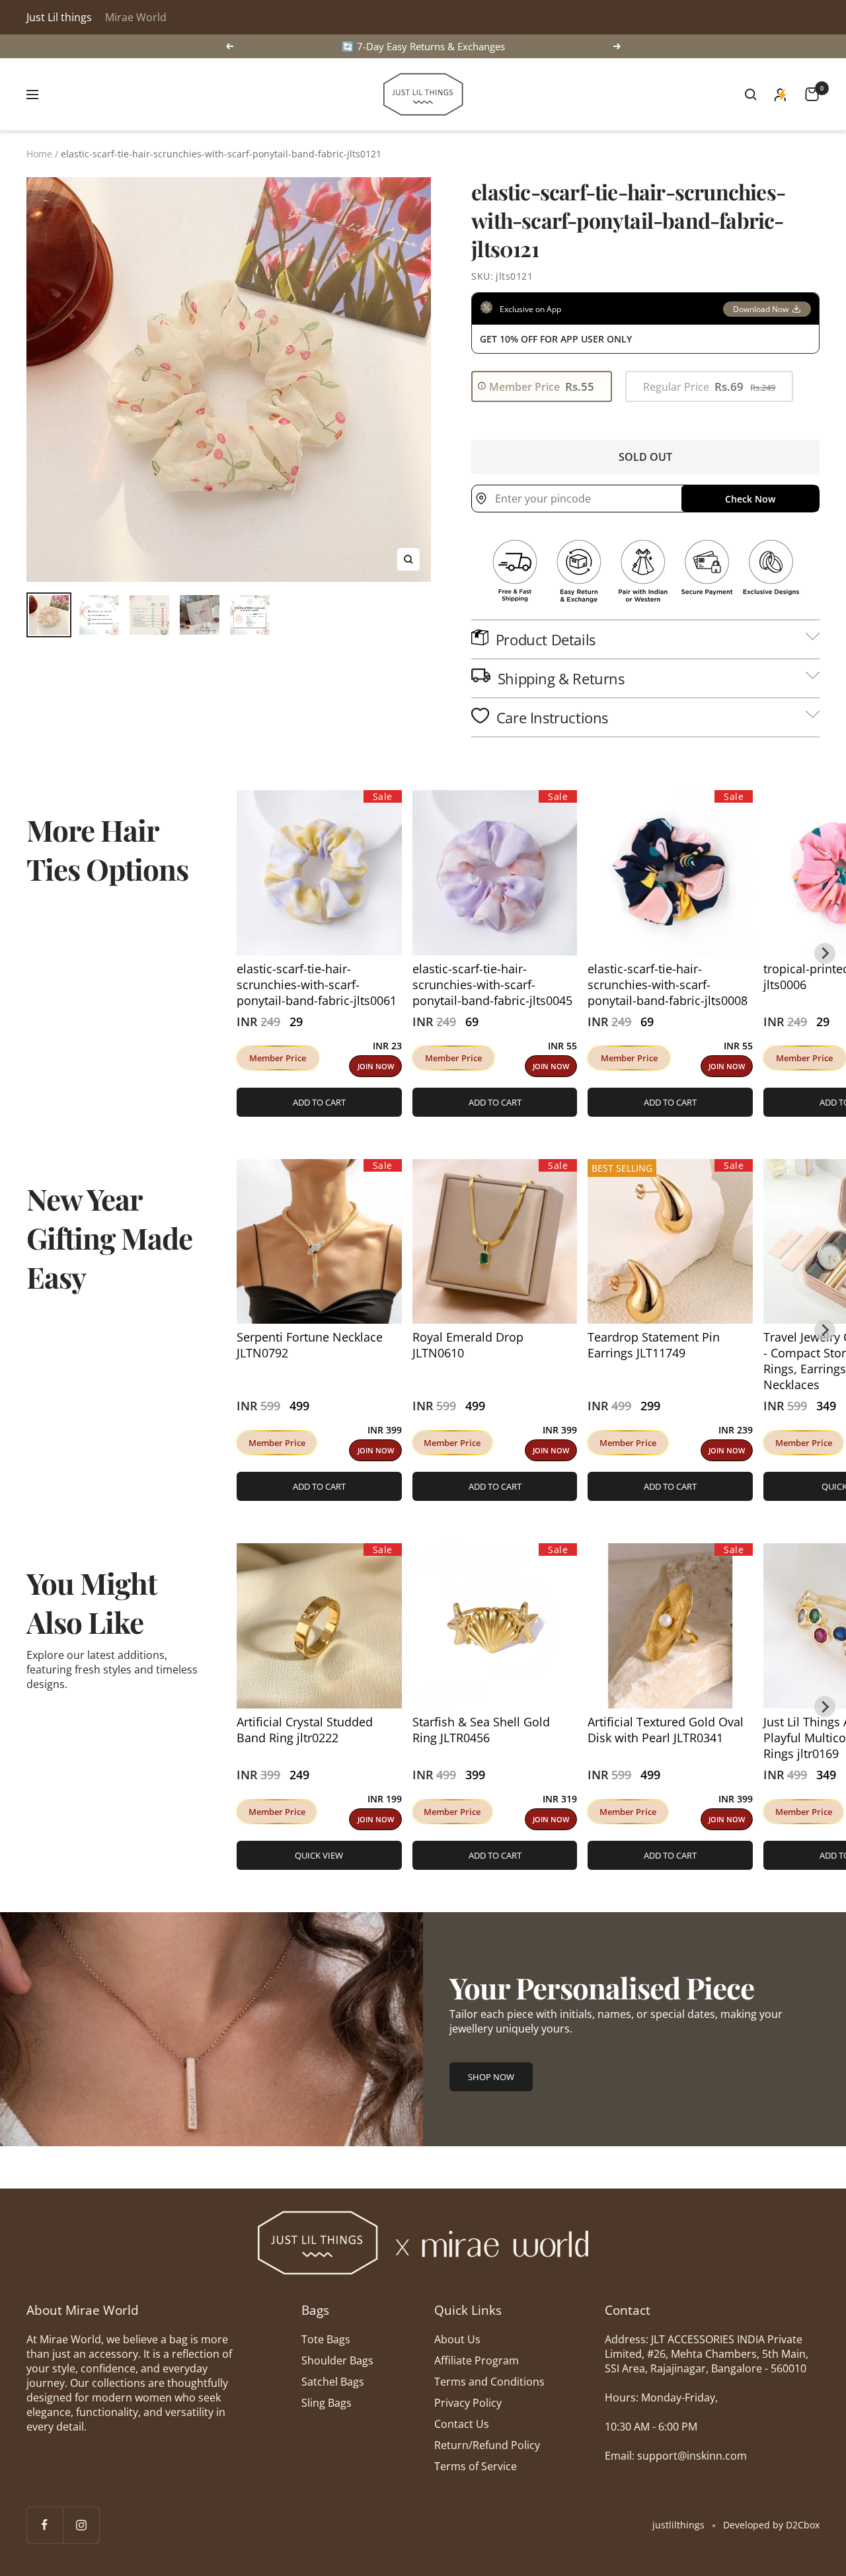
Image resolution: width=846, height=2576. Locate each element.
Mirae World (136, 17)
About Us (457, 2339)
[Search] (751, 95)
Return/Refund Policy (487, 2445)
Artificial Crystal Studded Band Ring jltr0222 (305, 1730)
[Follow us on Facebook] (45, 2525)
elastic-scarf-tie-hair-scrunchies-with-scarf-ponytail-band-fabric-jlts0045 (492, 985)
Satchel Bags (333, 2382)
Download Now (761, 309)
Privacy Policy (468, 2403)
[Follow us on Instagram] (81, 2525)
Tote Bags (326, 2339)
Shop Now (491, 2077)
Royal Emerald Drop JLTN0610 (468, 1345)
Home (39, 154)
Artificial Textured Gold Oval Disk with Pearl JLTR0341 (666, 1730)
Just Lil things (59, 17)
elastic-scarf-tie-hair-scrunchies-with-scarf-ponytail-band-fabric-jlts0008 (668, 985)
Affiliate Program (477, 2360)
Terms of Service (476, 2466)
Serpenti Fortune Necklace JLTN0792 (310, 1345)
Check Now (750, 499)
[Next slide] (825, 953)
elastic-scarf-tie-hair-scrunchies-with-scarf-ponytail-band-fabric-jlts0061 (317, 985)
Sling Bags (327, 2403)
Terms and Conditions (489, 2382)
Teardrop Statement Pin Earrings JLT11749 (654, 1345)
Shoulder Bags (337, 2360)
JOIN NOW (376, 1066)
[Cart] (812, 94)
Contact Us (462, 2424)
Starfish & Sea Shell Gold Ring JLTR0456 (481, 1730)
